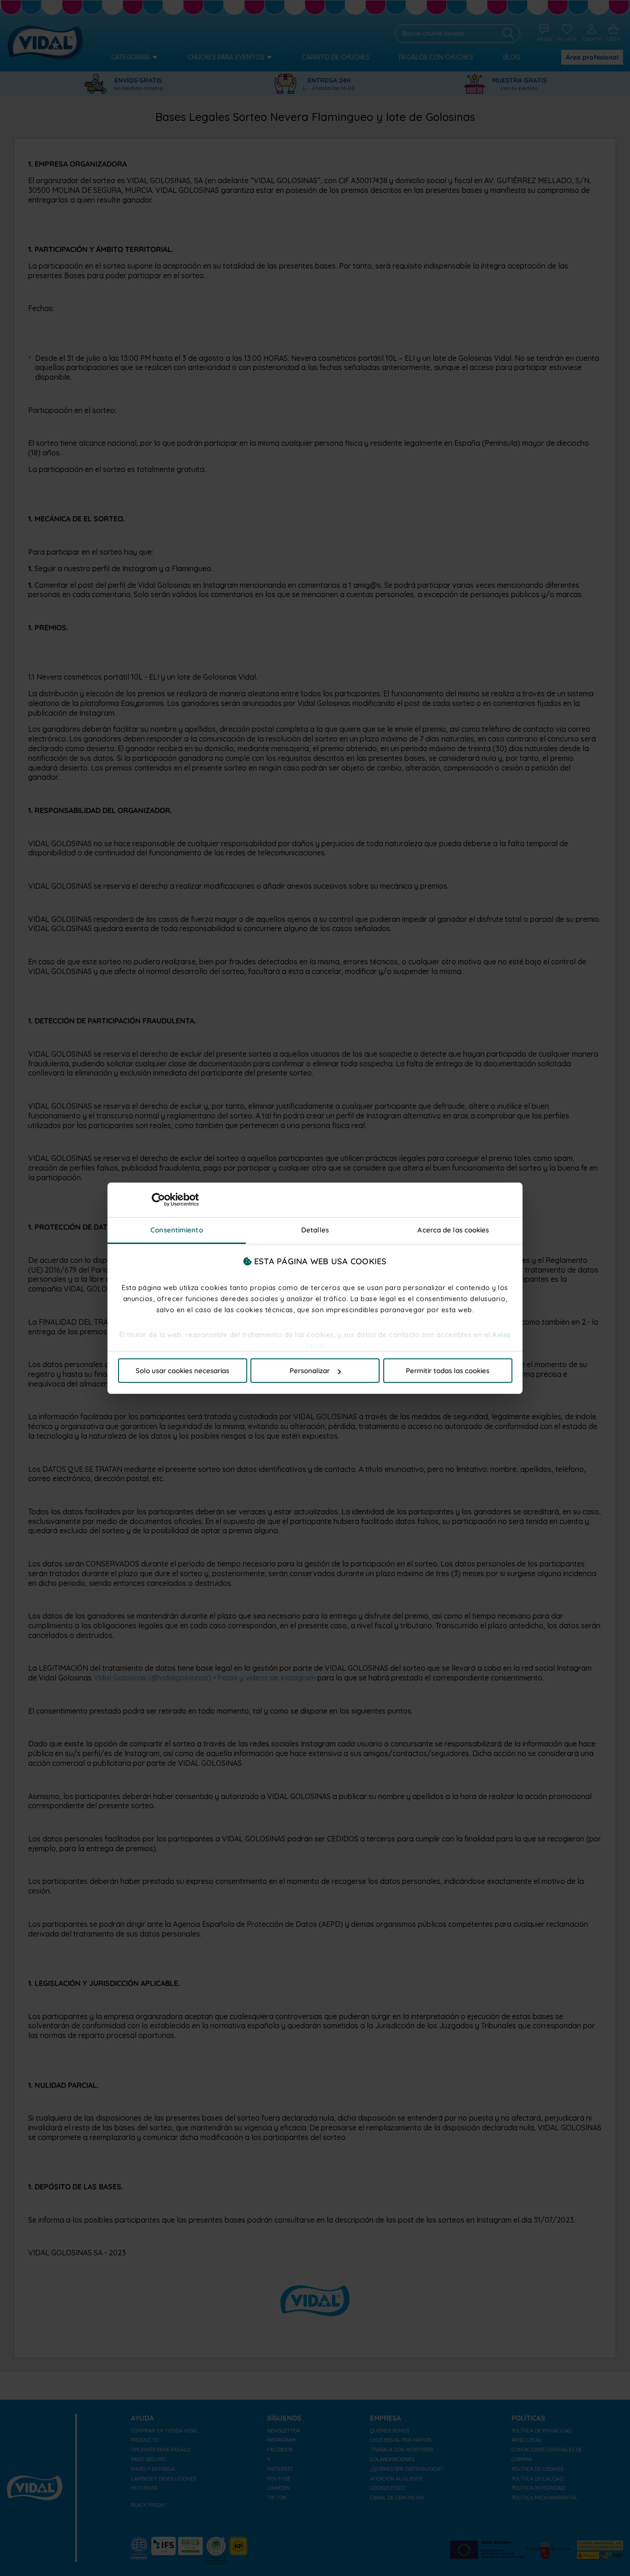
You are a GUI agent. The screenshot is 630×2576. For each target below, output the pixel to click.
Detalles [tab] (315, 1230)
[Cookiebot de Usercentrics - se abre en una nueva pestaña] (158, 1200)
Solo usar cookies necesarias (182, 1371)
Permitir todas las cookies (448, 1371)
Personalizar (310, 1371)
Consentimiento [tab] (176, 1230)
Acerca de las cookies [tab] (453, 1230)
